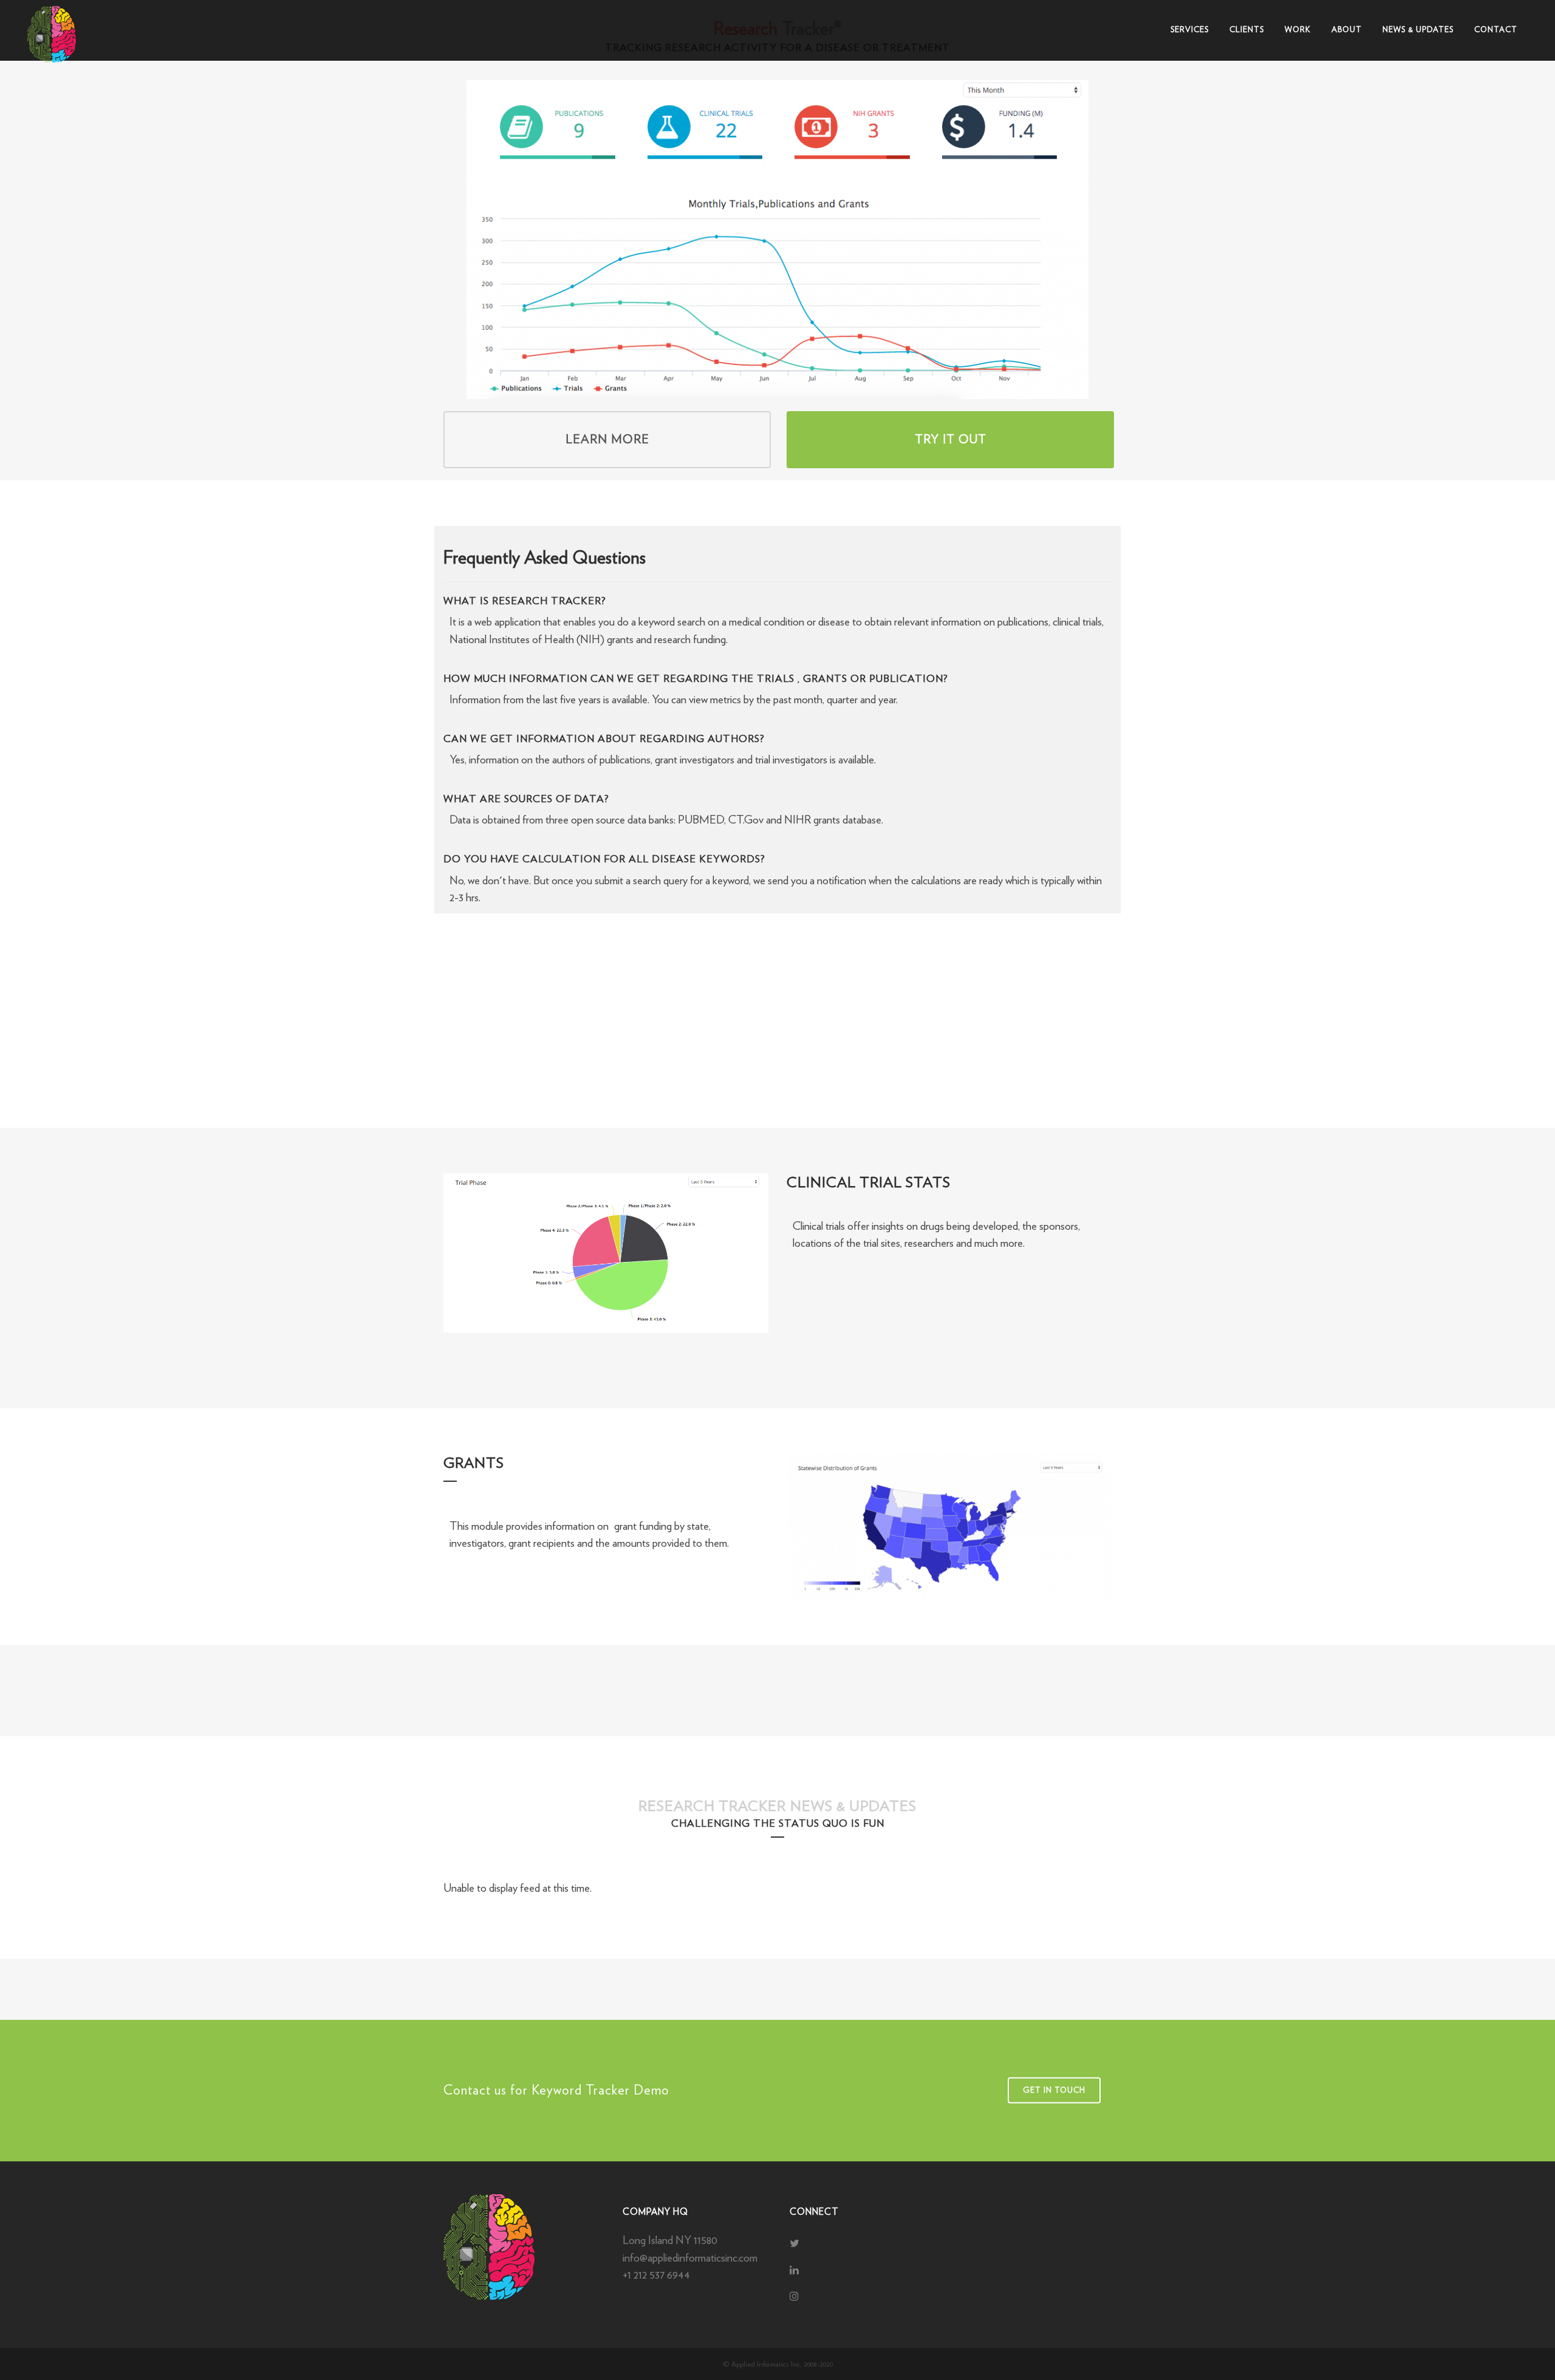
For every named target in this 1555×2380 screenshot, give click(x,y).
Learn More (607, 440)
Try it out (951, 440)
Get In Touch (1054, 2091)
